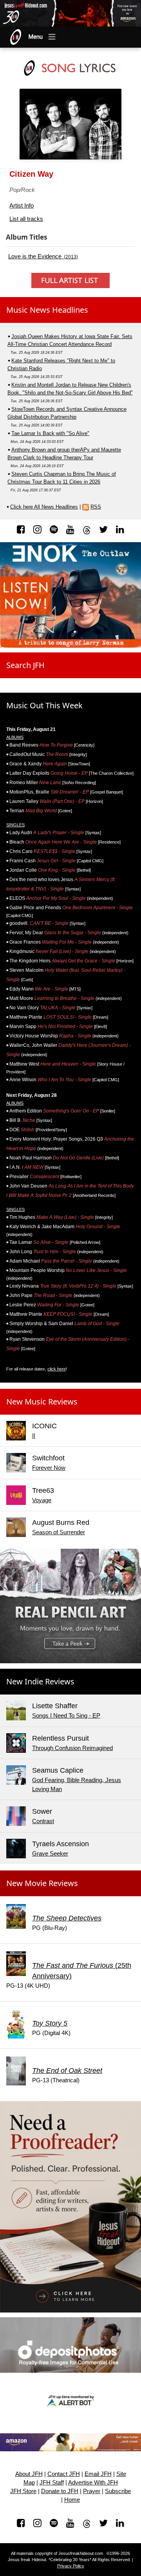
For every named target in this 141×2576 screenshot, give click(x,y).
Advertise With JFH (93, 2483)
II (34, 1436)
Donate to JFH (60, 2491)
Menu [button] (36, 37)
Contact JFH (64, 2474)
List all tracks (26, 219)
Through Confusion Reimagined (72, 1748)
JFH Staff (52, 2483)
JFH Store (23, 2491)
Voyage (42, 1500)
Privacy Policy (71, 2566)
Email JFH (98, 2474)
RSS (96, 507)
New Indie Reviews (40, 1681)
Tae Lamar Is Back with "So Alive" (50, 433)
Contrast (43, 1821)
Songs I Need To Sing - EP (66, 1715)
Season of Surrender (59, 1532)
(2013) (43, 256)
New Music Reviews (42, 1402)
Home (72, 2500)
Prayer (92, 2491)
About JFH (29, 2474)
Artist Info (22, 205)
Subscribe (118, 2491)
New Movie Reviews (42, 1883)
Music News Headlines (47, 310)
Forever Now (49, 1468)
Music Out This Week (44, 705)
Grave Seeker (50, 1853)
